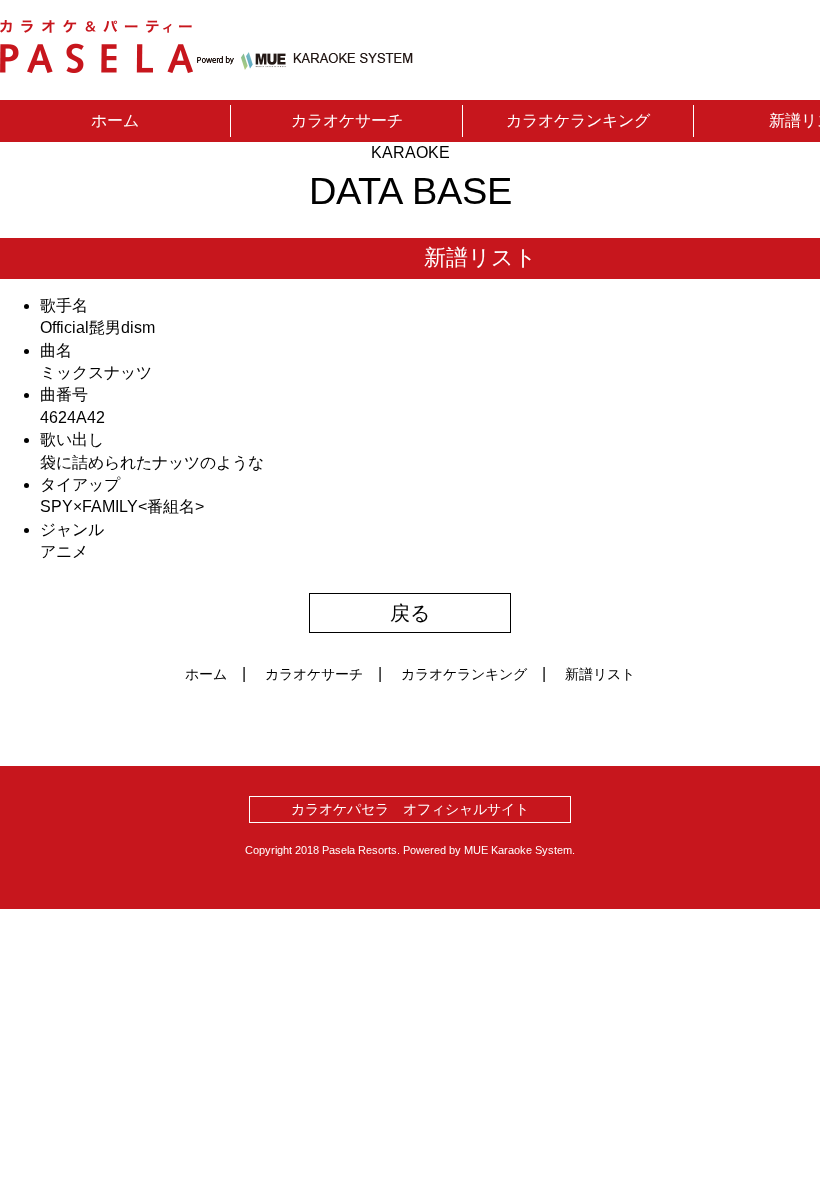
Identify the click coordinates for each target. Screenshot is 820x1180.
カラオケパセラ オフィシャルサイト (410, 809)
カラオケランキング (578, 120)
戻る (410, 613)
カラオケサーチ (347, 120)
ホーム (115, 120)
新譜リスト (600, 674)
